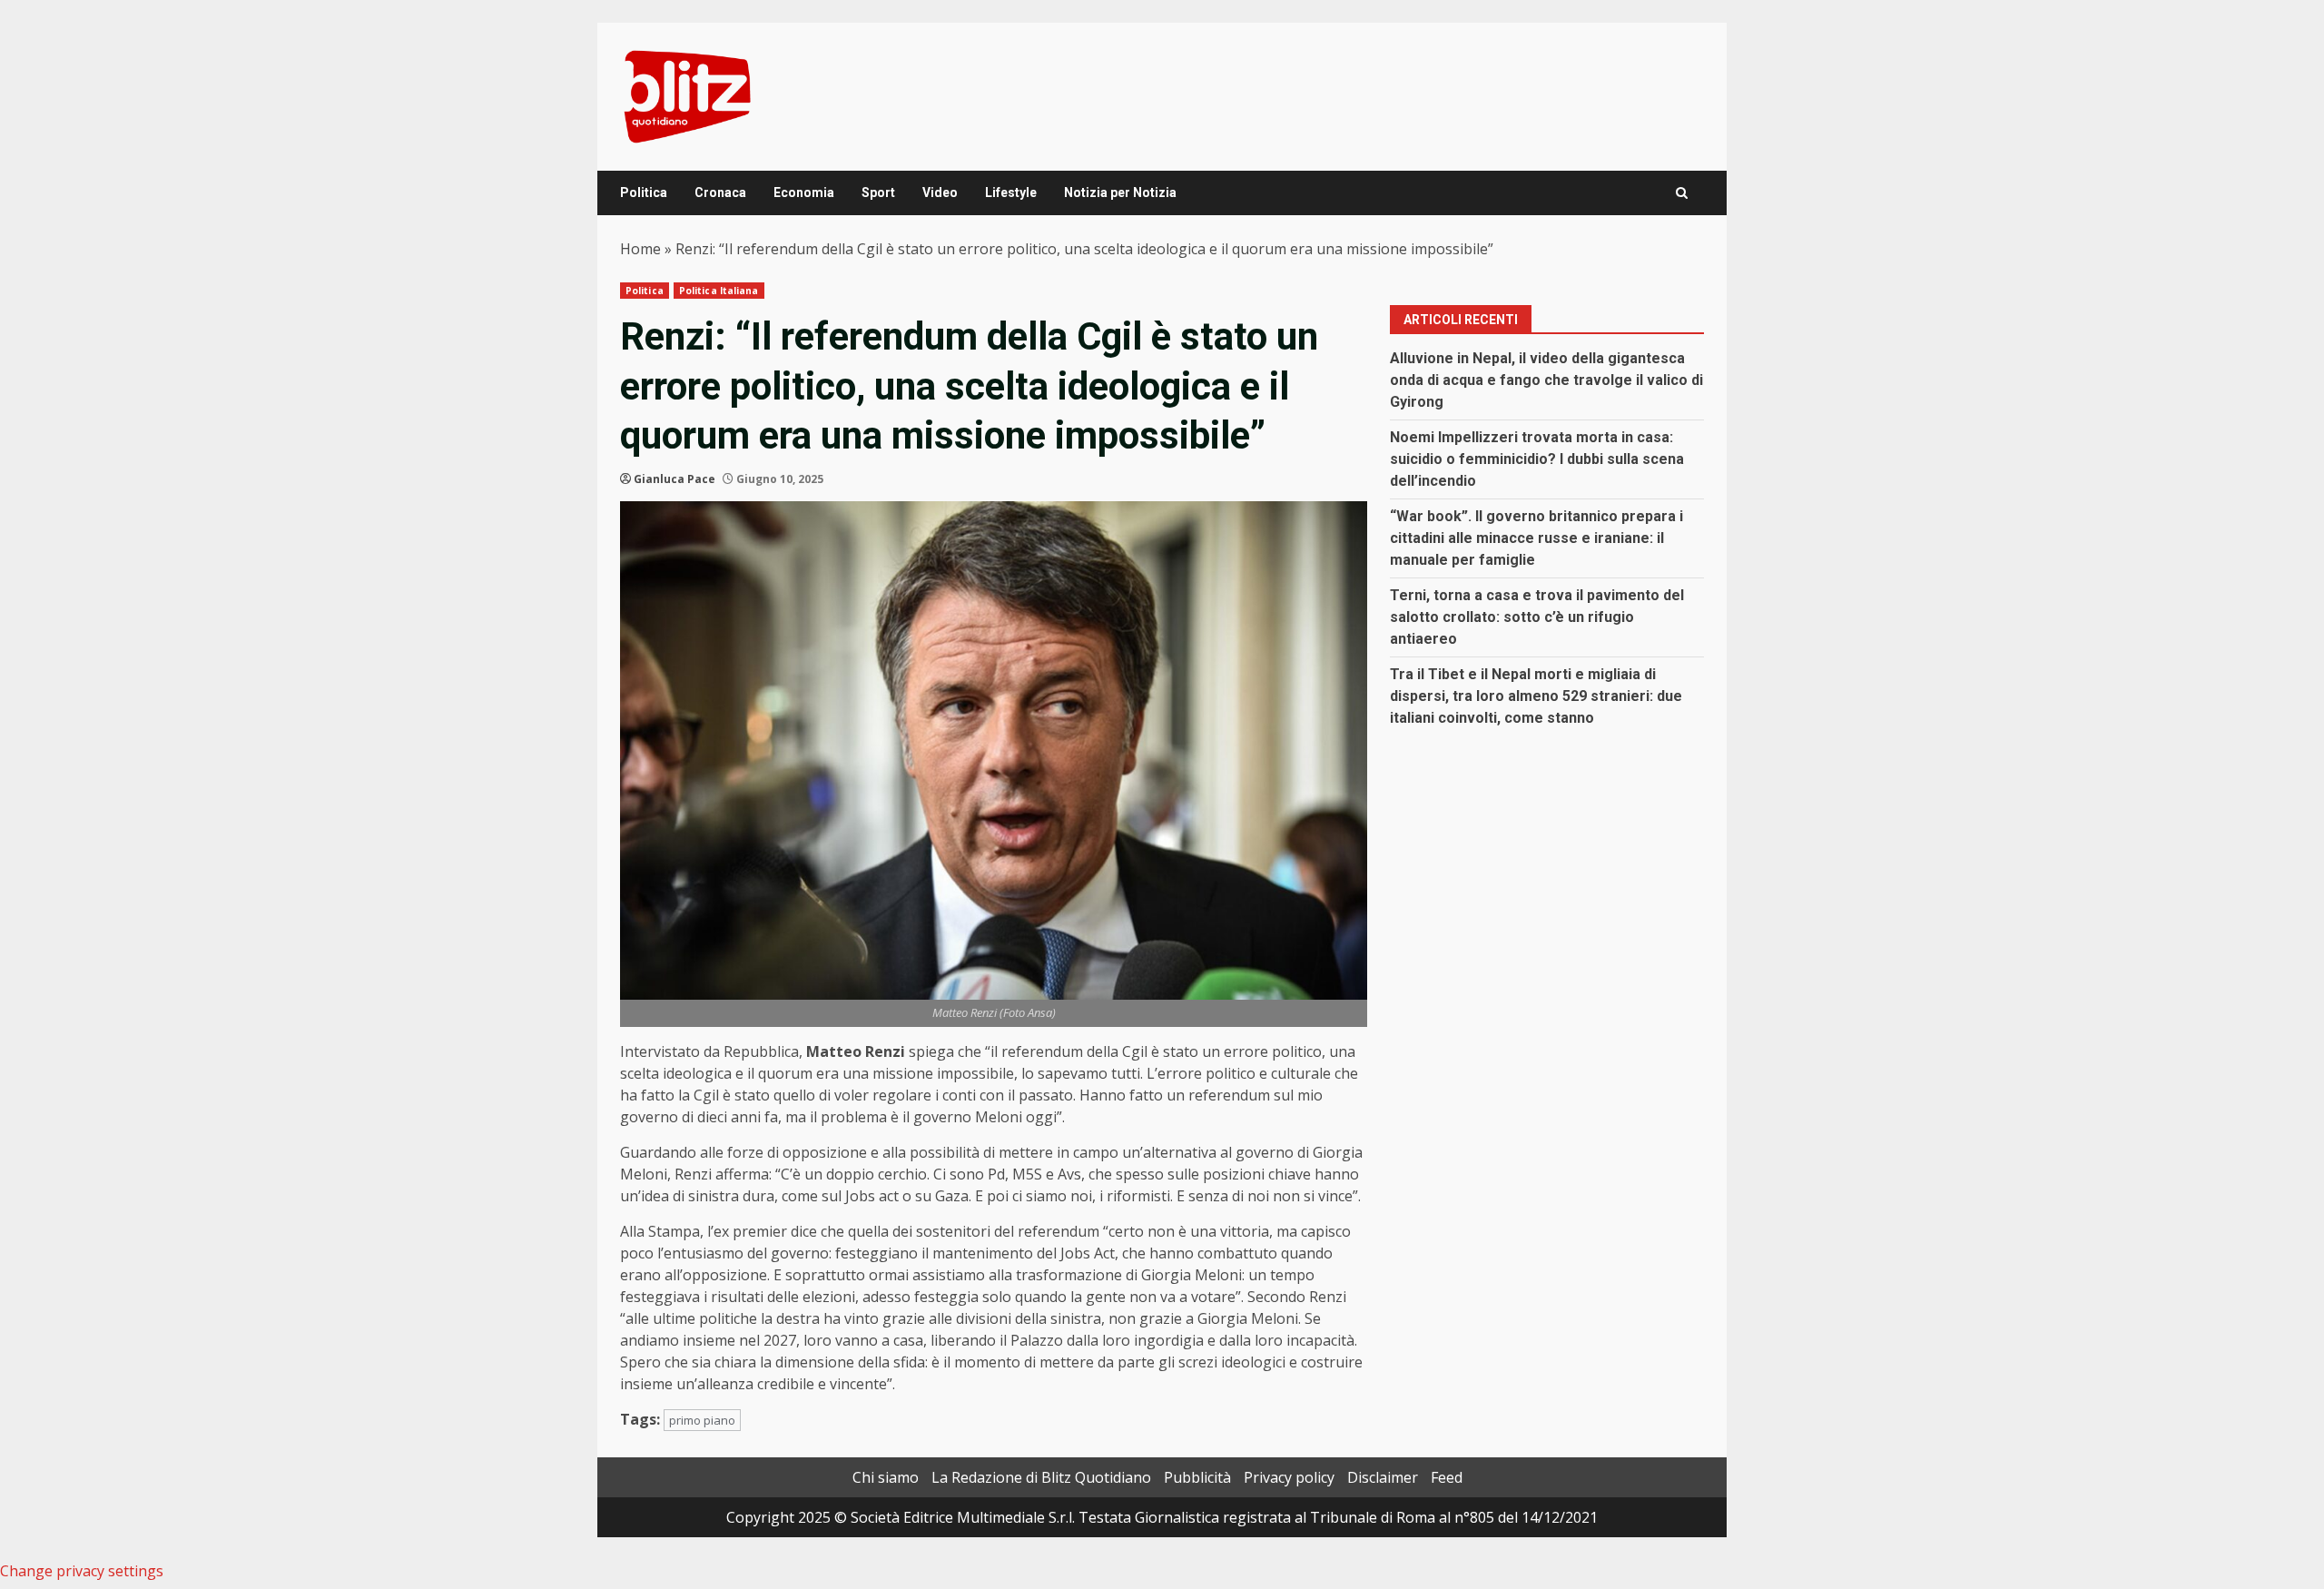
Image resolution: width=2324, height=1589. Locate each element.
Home (640, 249)
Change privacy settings (82, 1571)
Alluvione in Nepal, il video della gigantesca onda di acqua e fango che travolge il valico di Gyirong (1546, 380)
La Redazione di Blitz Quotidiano (1041, 1477)
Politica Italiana (719, 291)
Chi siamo (886, 1477)
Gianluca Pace (675, 479)
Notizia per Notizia (1120, 192)
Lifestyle (1011, 192)
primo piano (702, 1420)
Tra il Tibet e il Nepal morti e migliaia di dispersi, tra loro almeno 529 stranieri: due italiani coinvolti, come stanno (1536, 696)
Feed (1447, 1477)
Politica (644, 192)
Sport (878, 192)
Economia (804, 192)
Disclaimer (1383, 1477)
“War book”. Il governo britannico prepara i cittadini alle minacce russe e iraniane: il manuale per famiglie (1536, 538)
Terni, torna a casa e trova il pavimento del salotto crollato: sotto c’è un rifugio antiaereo (1537, 617)
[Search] (1682, 193)
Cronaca (720, 192)
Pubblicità (1197, 1477)
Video (940, 192)
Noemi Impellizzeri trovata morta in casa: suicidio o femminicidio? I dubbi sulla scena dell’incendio (1537, 459)
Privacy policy (1289, 1477)
